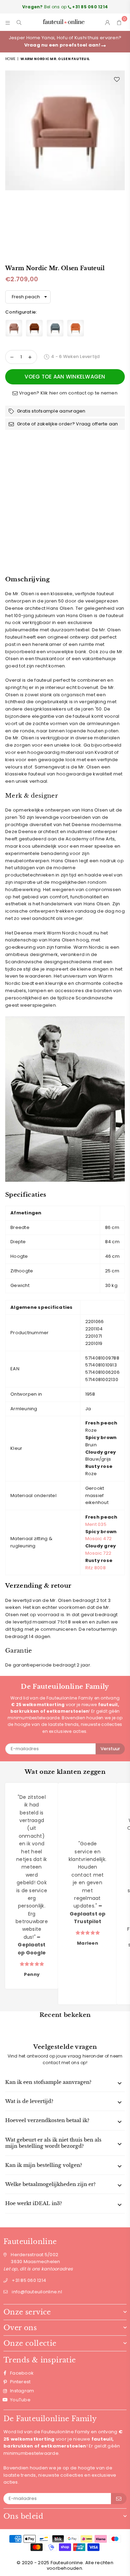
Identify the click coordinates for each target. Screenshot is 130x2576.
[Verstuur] (119, 2499)
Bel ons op (65, 7)
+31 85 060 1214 (29, 2280)
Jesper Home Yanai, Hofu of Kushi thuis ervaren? (65, 41)
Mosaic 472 (99, 1539)
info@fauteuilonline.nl (37, 2292)
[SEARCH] (19, 22)
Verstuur (110, 1749)
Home (10, 59)
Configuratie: (22, 312)
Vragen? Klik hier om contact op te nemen (68, 393)
